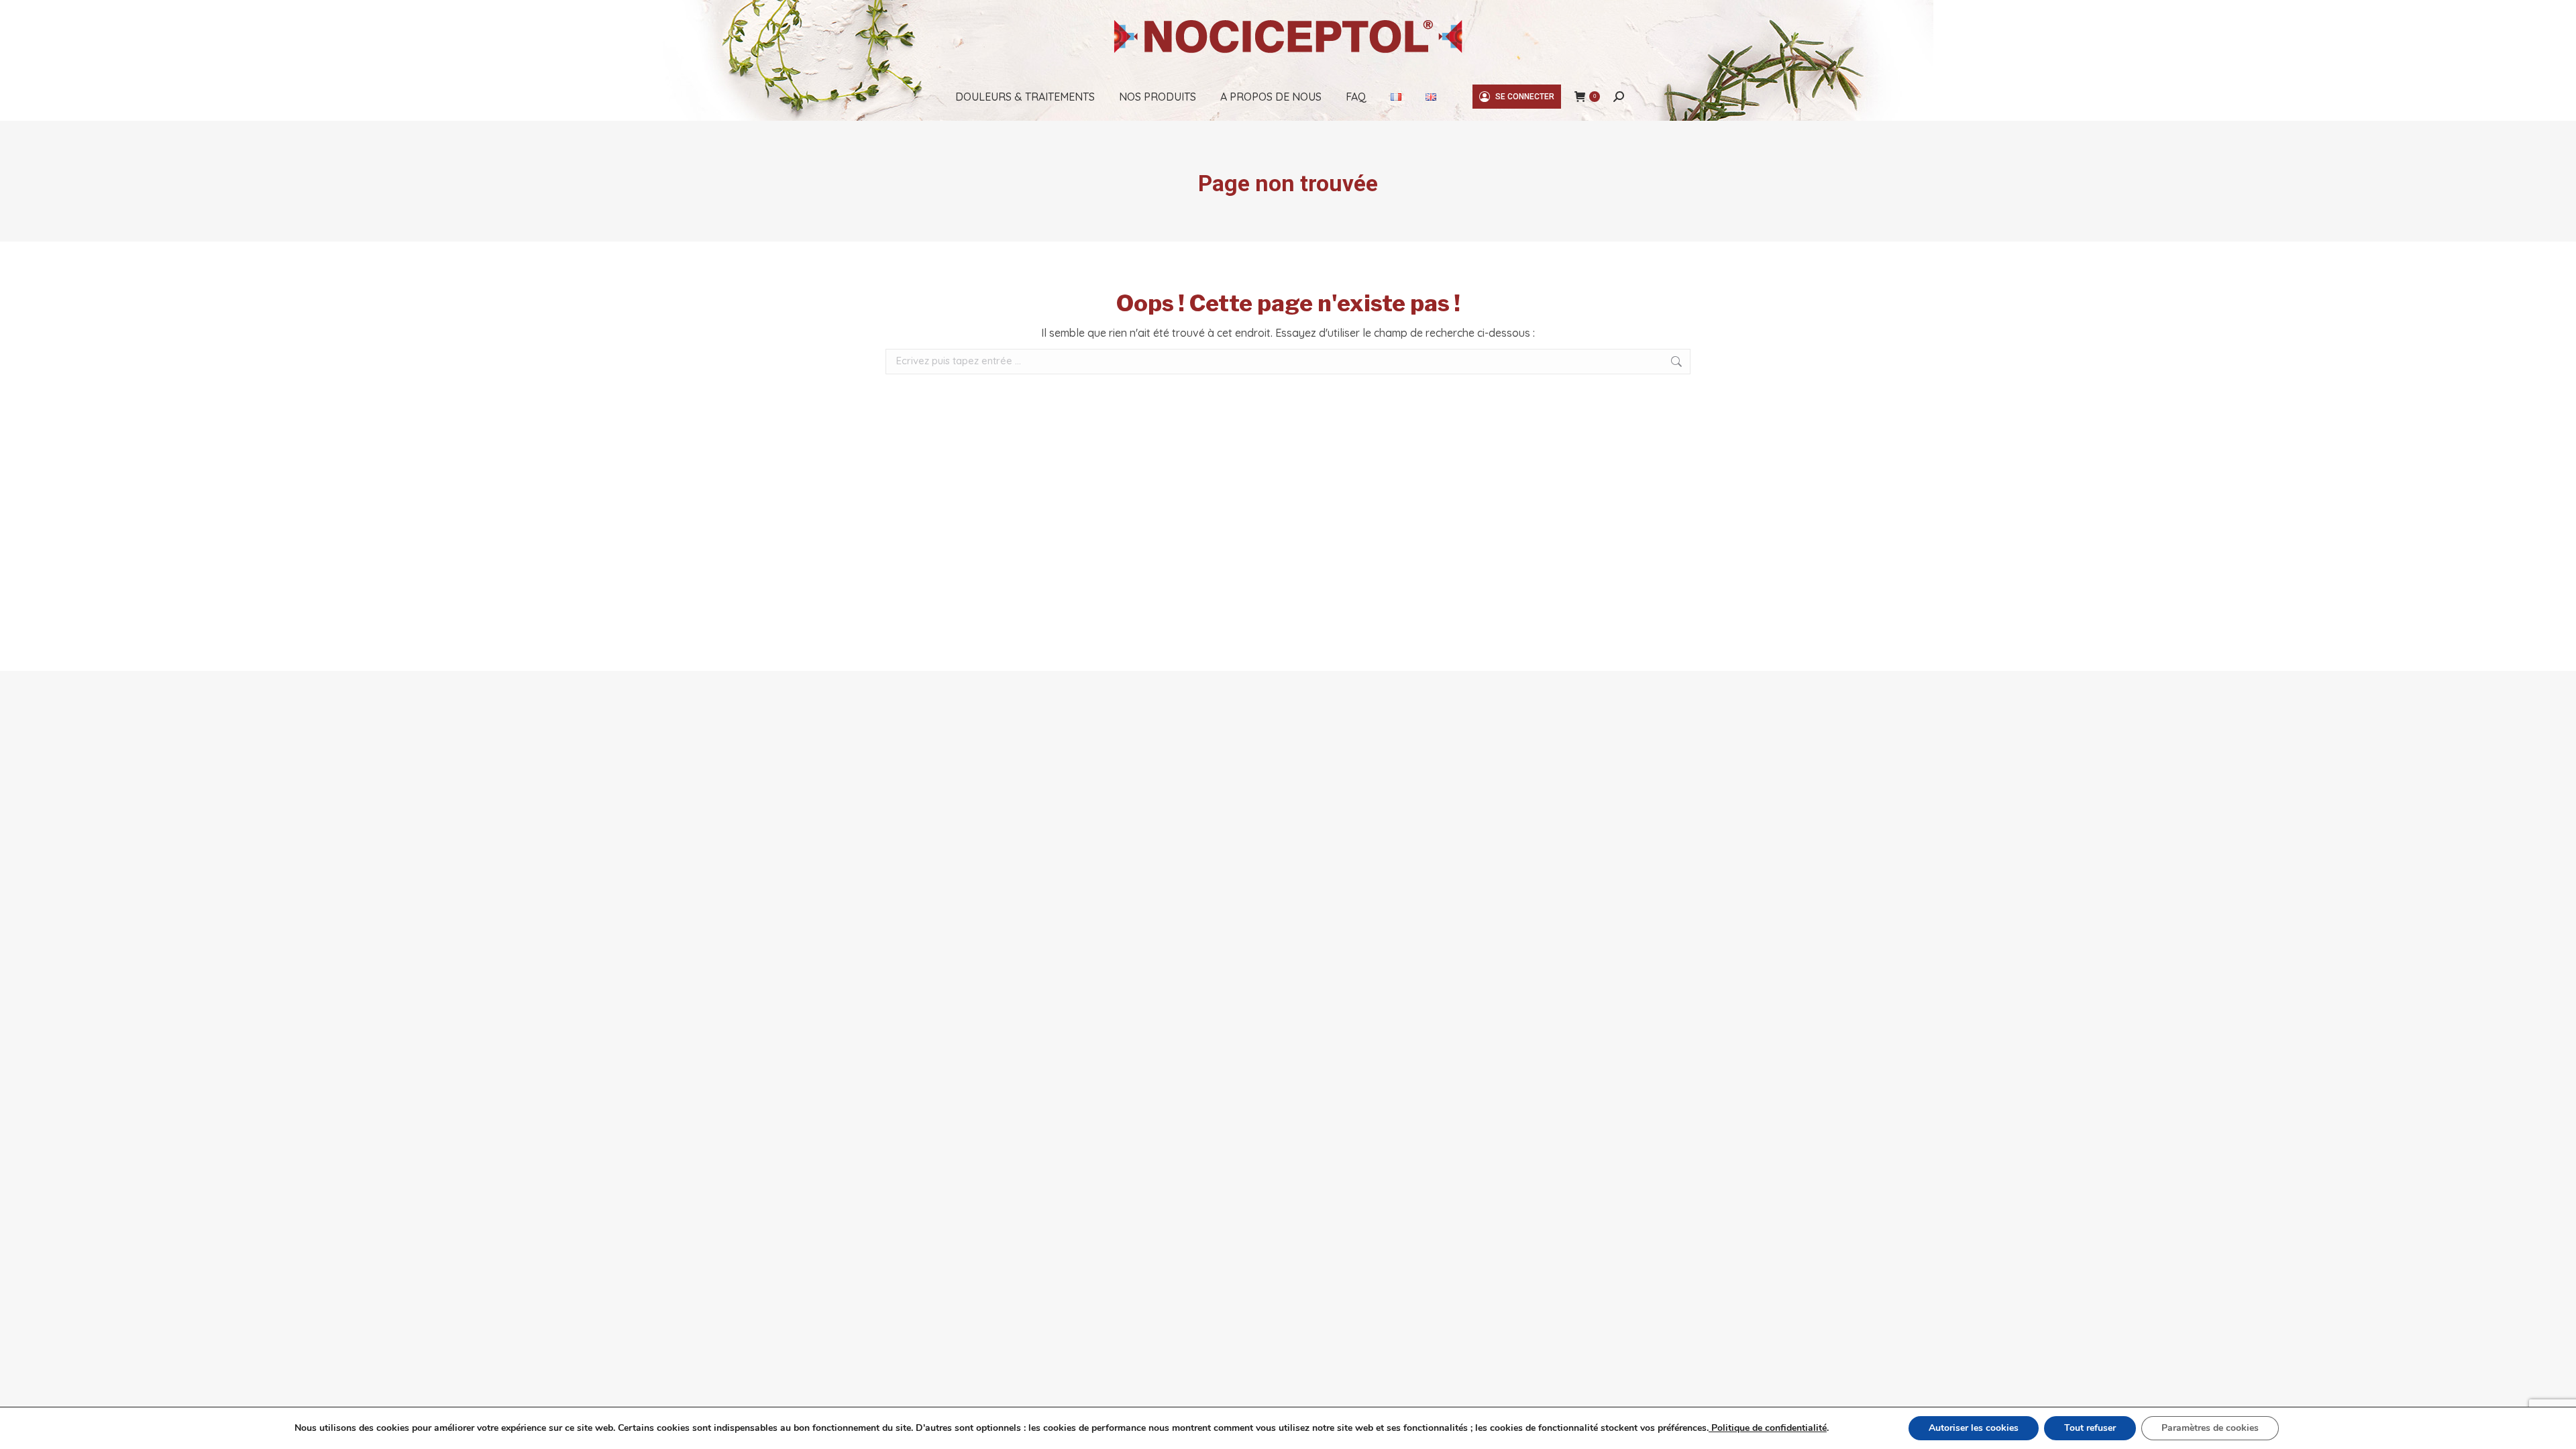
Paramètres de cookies (2210, 1428)
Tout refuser (2090, 1428)
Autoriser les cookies (1974, 1428)
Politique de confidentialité (1768, 1428)
